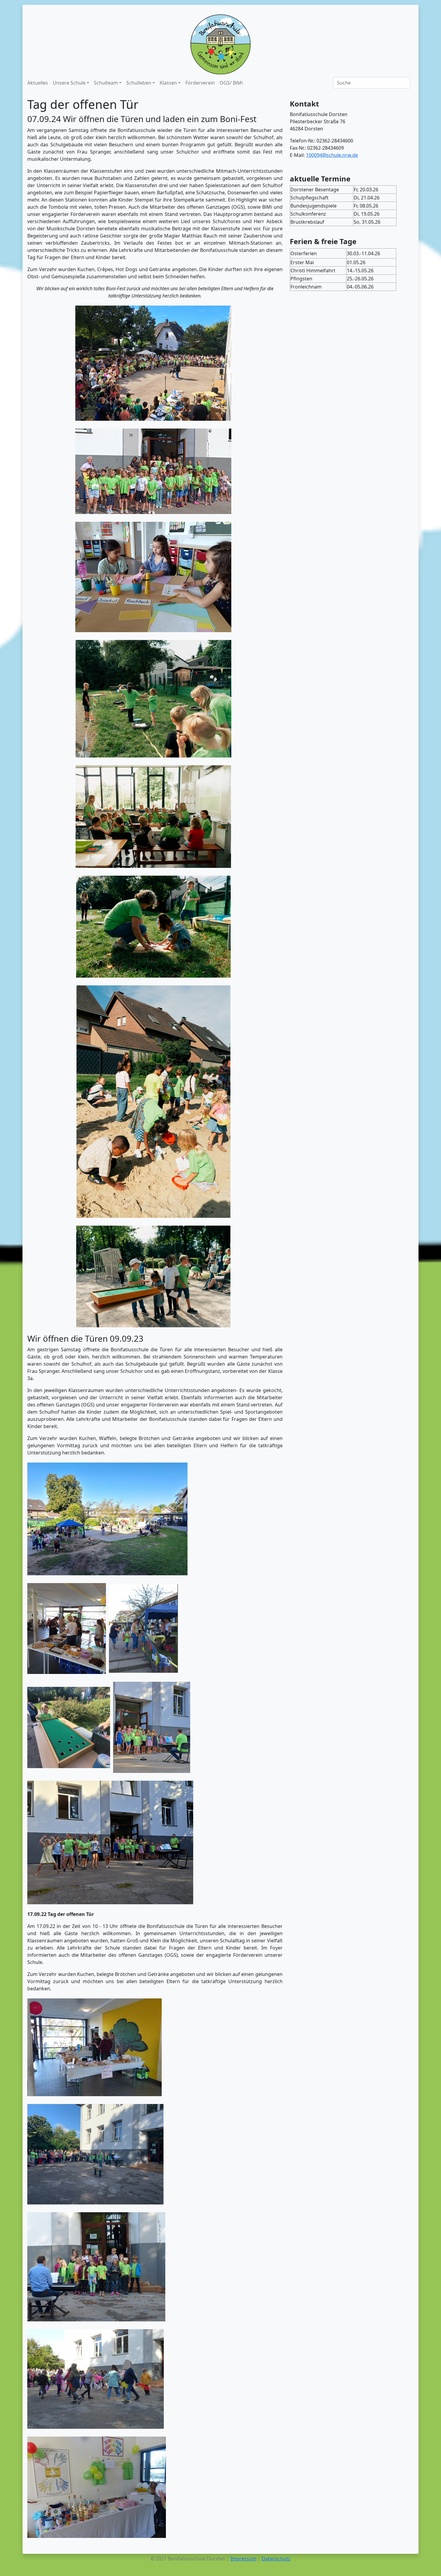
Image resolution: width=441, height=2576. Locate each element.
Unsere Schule (69, 83)
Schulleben (139, 83)
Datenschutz (276, 2559)
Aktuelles (38, 83)
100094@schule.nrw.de (332, 155)
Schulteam (106, 83)
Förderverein (200, 83)
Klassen (168, 83)
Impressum (243, 2559)
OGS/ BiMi (231, 83)
